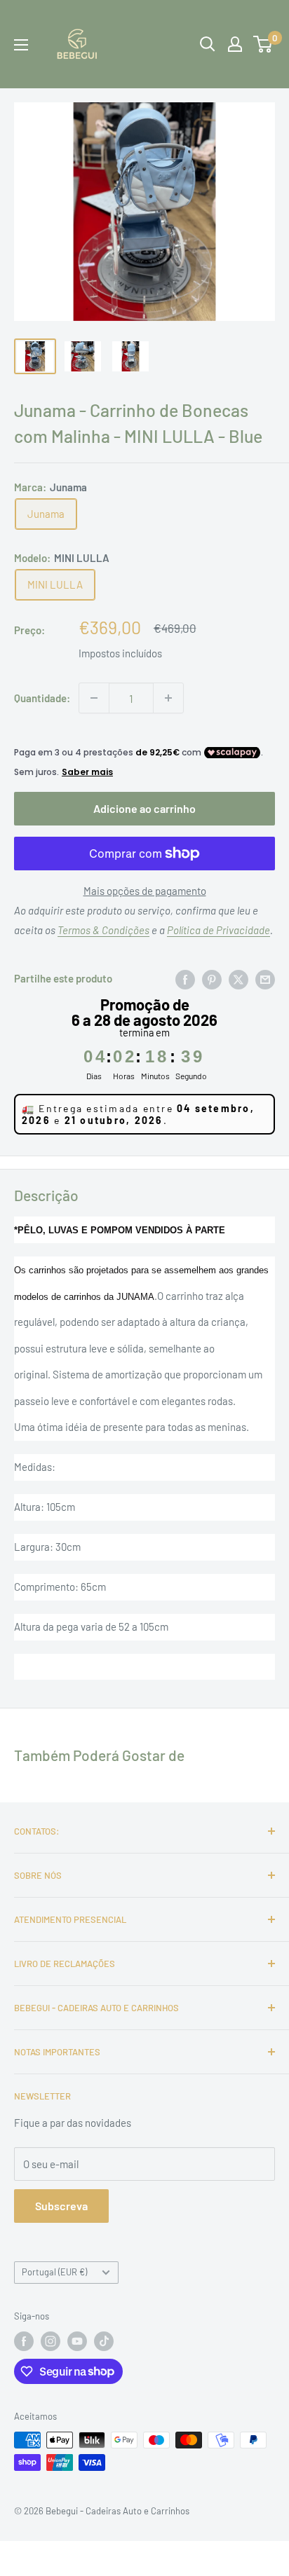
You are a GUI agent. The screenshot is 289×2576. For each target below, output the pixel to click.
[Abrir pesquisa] (208, 44)
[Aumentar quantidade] (168, 698)
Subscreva (61, 2206)
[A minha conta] (235, 44)
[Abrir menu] (21, 45)
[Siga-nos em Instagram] (51, 2341)
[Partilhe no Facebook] (185, 978)
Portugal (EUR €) (54, 2272)
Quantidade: (42, 698)
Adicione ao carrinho (144, 808)
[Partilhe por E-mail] (265, 978)
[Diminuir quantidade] (94, 698)
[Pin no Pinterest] (212, 978)
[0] (263, 44)
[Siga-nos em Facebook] (24, 2341)
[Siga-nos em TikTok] (104, 2341)
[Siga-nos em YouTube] (77, 2341)
